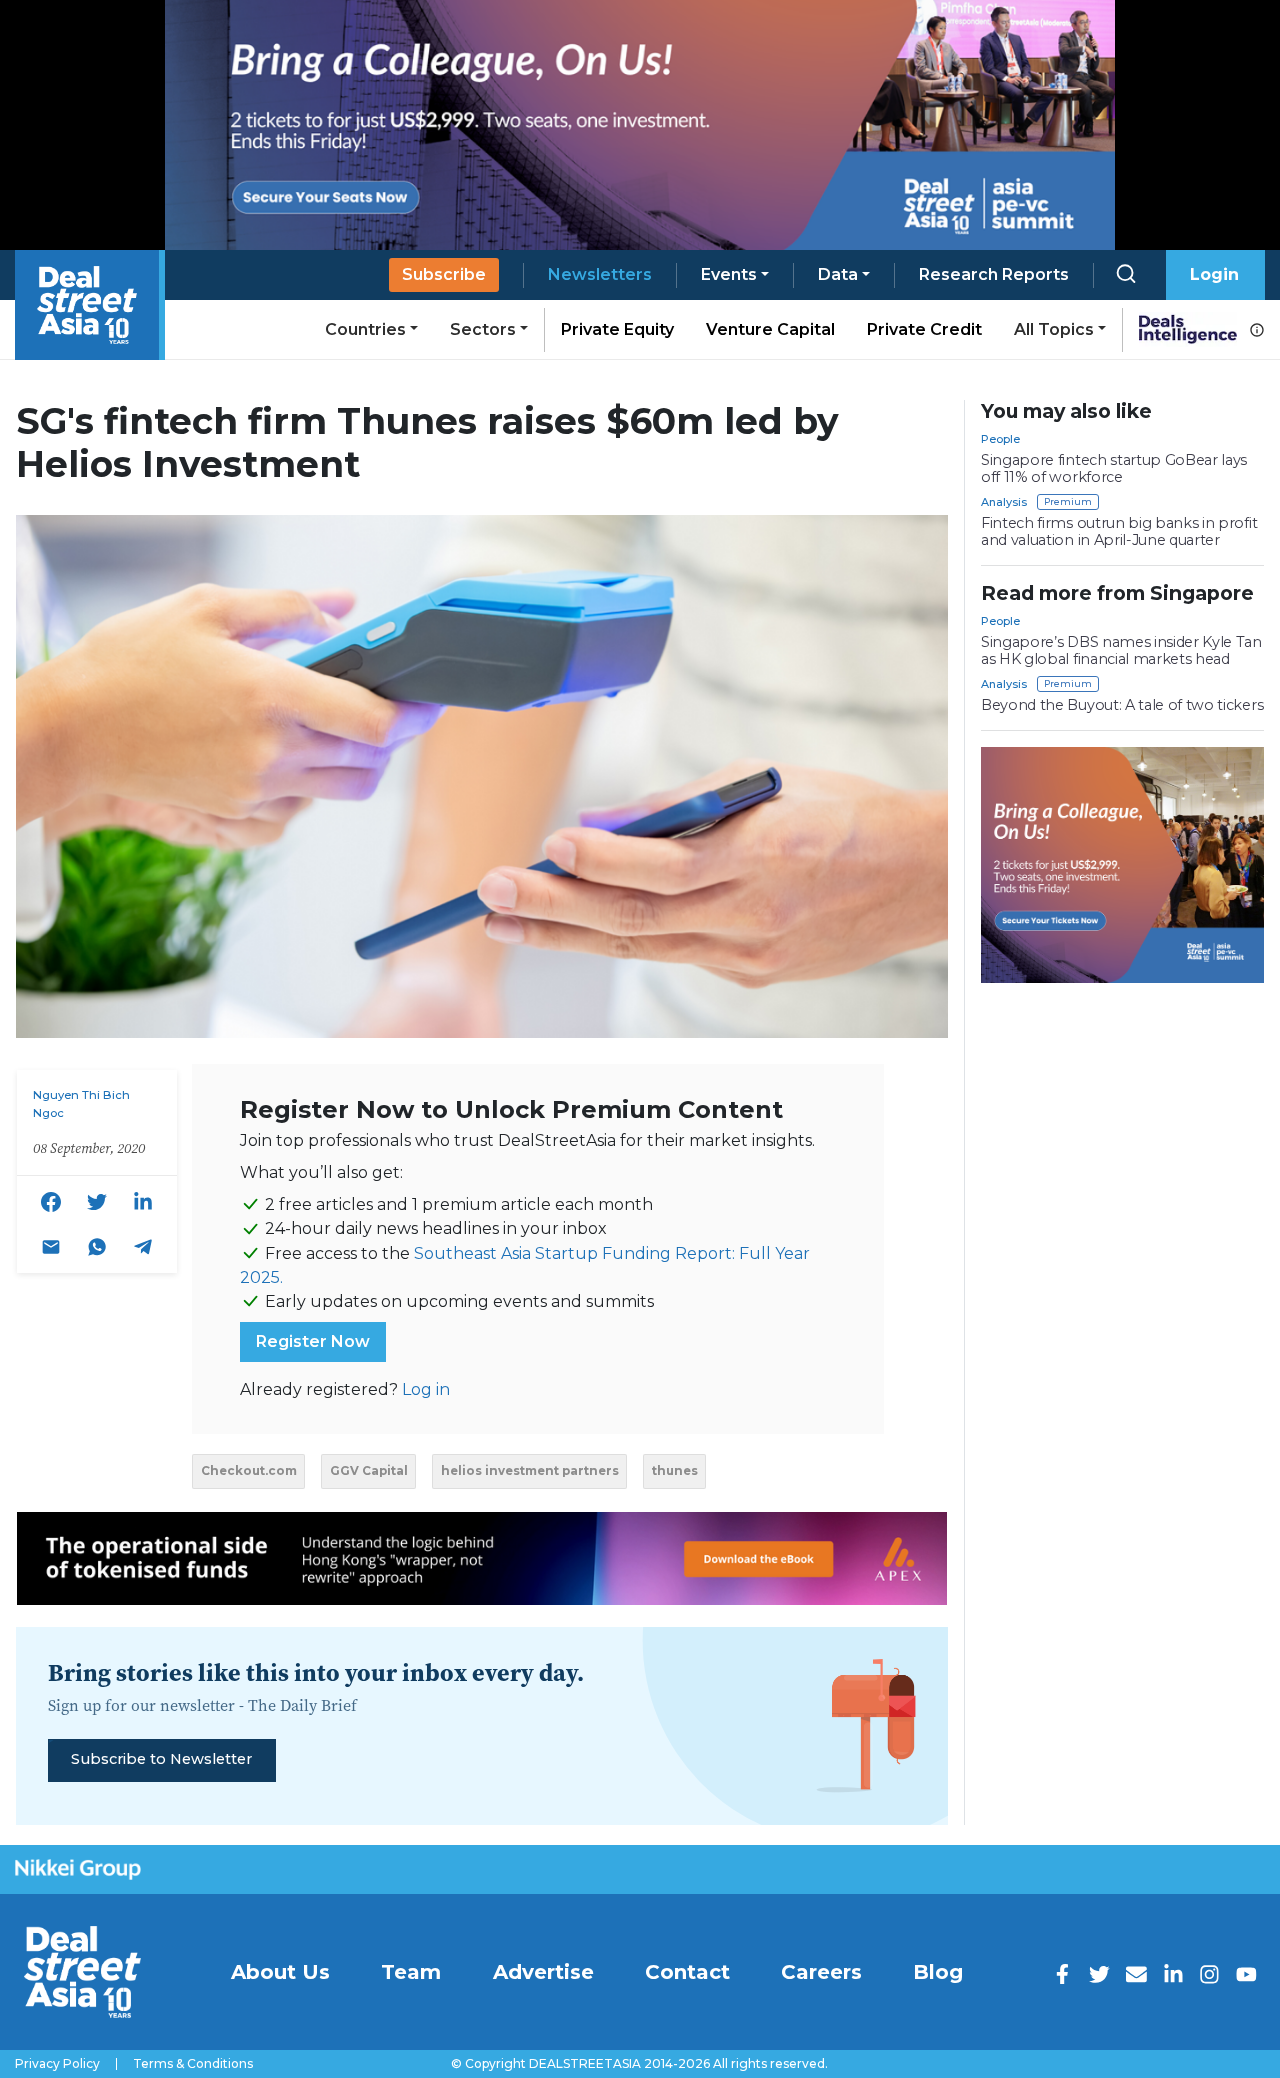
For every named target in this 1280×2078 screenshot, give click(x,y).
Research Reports (994, 274)
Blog (938, 1972)
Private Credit (924, 329)
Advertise (543, 1972)
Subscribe (444, 274)
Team (411, 1972)
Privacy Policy (57, 2064)
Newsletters (600, 274)
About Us (280, 1972)
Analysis (1004, 502)
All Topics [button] (1054, 329)
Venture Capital (770, 329)
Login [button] (1214, 274)
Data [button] (838, 274)
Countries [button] (365, 329)
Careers (821, 1972)
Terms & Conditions (193, 2064)
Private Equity (617, 329)
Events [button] (729, 274)
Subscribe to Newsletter (161, 1759)
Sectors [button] (483, 329)
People (1000, 439)
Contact (687, 1972)
